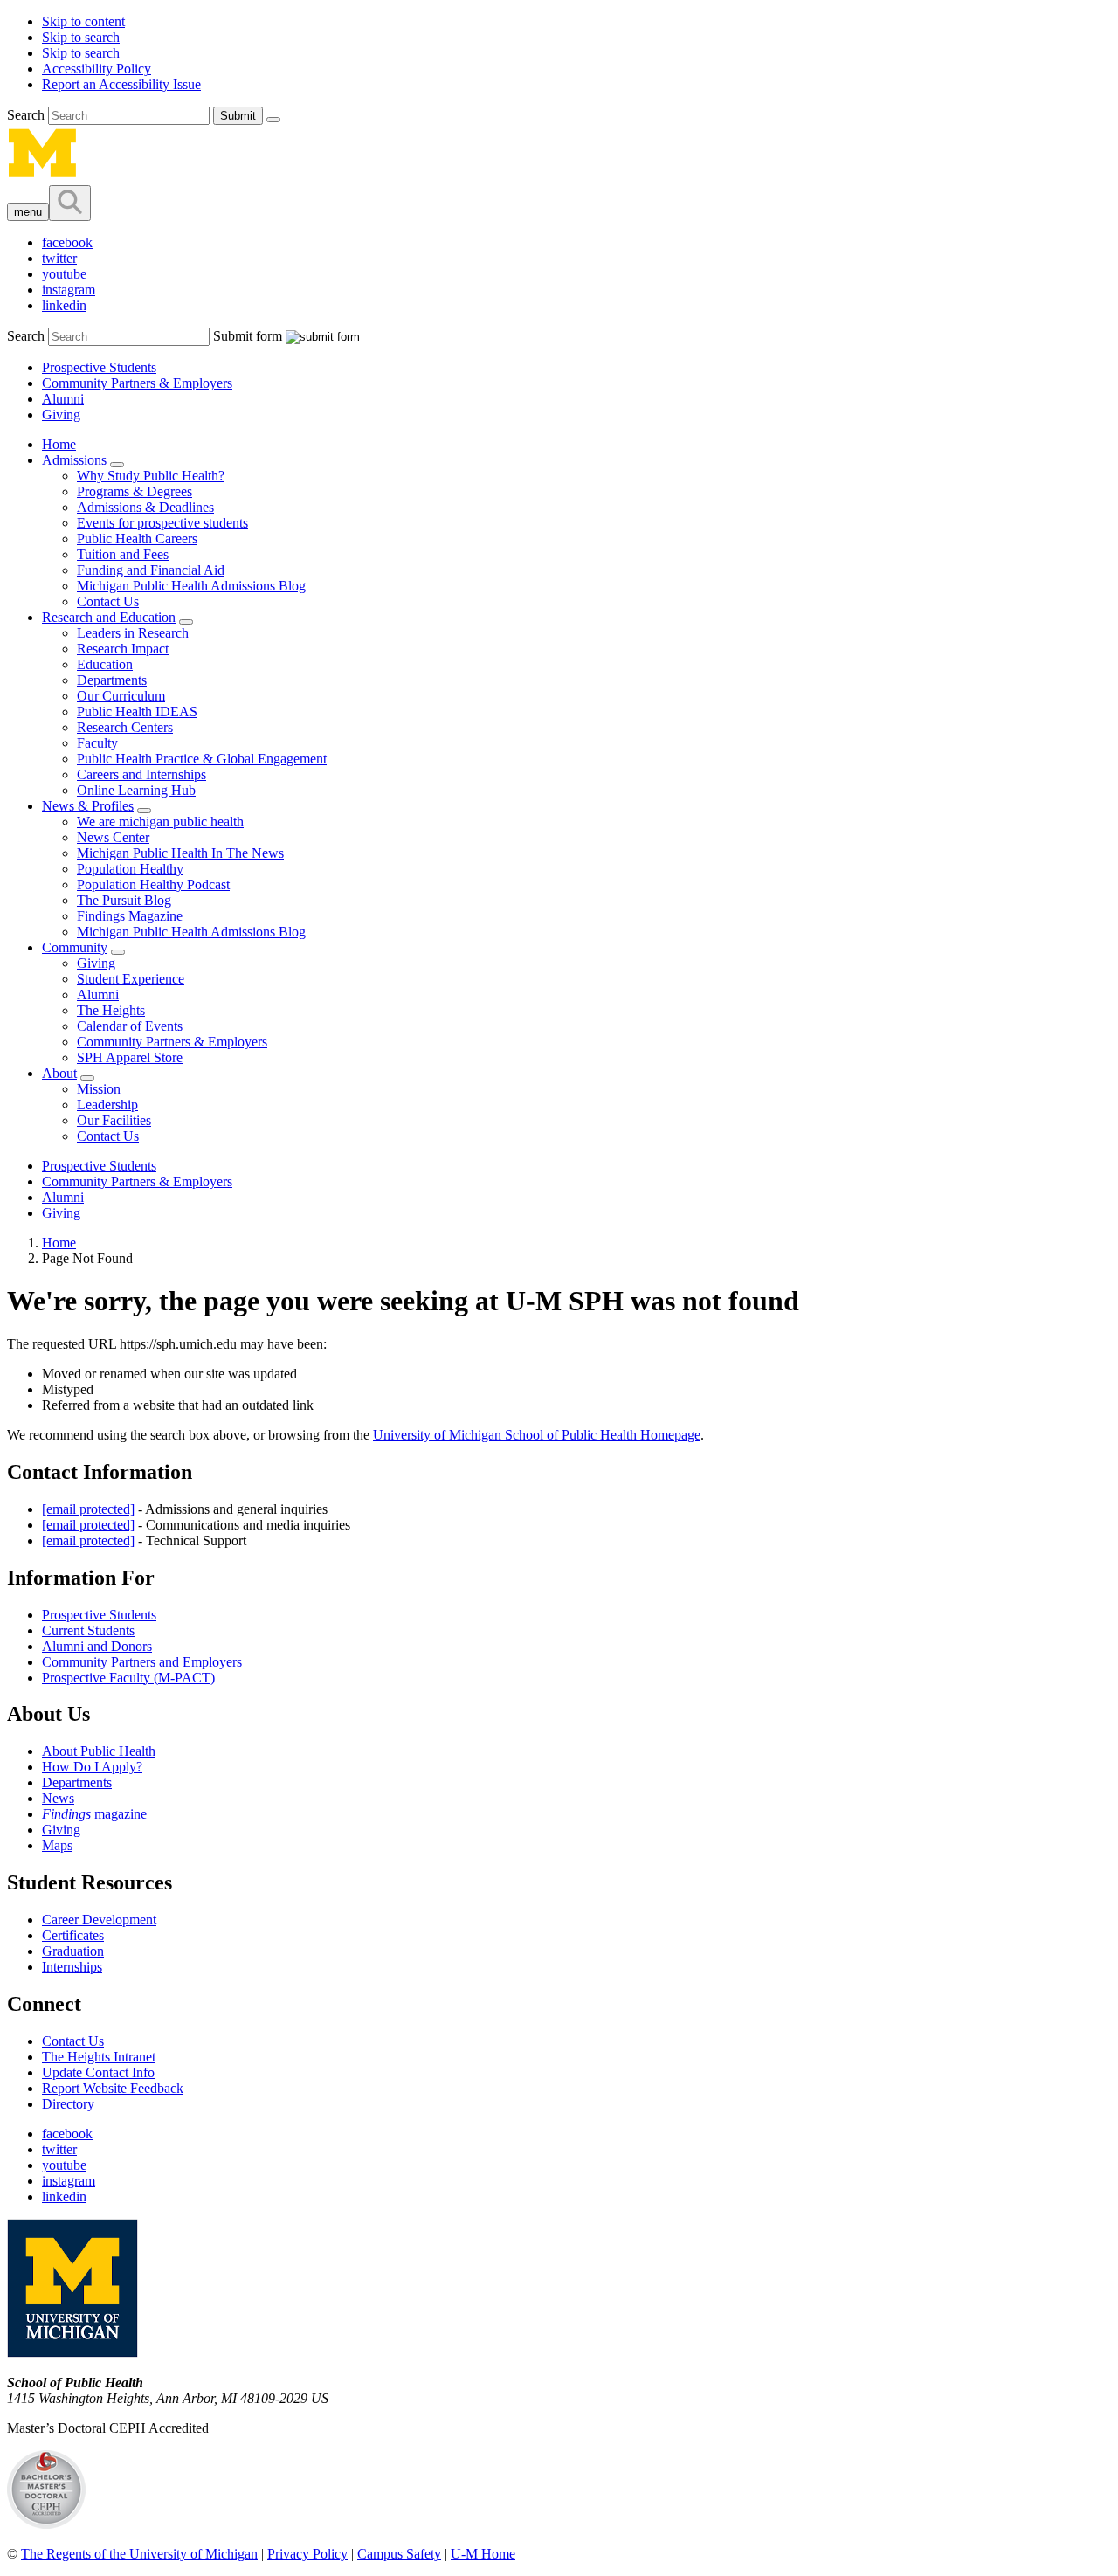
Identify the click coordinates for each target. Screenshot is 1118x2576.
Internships (72, 1967)
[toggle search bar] (70, 203)
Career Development (99, 1920)
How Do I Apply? (92, 1767)
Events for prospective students (162, 523)
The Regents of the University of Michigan (139, 2554)
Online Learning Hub (136, 790)
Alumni (63, 399)
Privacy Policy (307, 2554)
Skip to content (83, 21)
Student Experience (131, 979)
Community (75, 947)
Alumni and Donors (97, 1646)
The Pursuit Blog (124, 900)
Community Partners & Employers (137, 383)
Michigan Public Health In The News (180, 853)
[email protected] (88, 1509)
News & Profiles (88, 806)
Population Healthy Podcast (153, 884)
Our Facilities (114, 1120)
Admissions (74, 460)
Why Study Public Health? (151, 476)
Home (59, 444)
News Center (113, 837)
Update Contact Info (98, 2072)
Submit (238, 116)
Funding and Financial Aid (151, 570)
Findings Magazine (130, 916)
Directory (68, 2104)
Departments (112, 680)
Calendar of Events (130, 1026)
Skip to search (81, 37)
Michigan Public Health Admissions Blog (191, 586)
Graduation (73, 1951)
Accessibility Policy (97, 69)
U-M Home (483, 2554)
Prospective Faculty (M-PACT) (128, 1678)
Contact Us (108, 601)
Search (28, 115)
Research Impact (123, 649)
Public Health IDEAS (137, 711)
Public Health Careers (137, 539)
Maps (57, 1845)
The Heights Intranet (99, 2057)
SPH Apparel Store (130, 1057)
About (59, 1073)
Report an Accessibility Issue (121, 84)
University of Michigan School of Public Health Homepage (537, 1435)
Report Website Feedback (113, 2088)
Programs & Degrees (135, 491)
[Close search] (273, 120)
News (58, 1798)
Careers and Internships (141, 774)
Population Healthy (130, 869)
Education (105, 664)
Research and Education (109, 617)
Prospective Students (99, 367)
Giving (61, 414)
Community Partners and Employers (142, 1662)
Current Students (88, 1630)
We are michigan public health (160, 822)
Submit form (248, 336)
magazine (94, 1814)
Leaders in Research (133, 633)
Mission (99, 1089)
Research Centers (125, 727)
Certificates (73, 1935)
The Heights (111, 1010)
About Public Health (99, 1751)
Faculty (97, 743)
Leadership (107, 1105)
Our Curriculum (121, 696)
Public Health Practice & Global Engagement (202, 759)
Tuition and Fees (123, 554)
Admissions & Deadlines (145, 507)
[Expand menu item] (117, 465)
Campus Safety (399, 2554)
